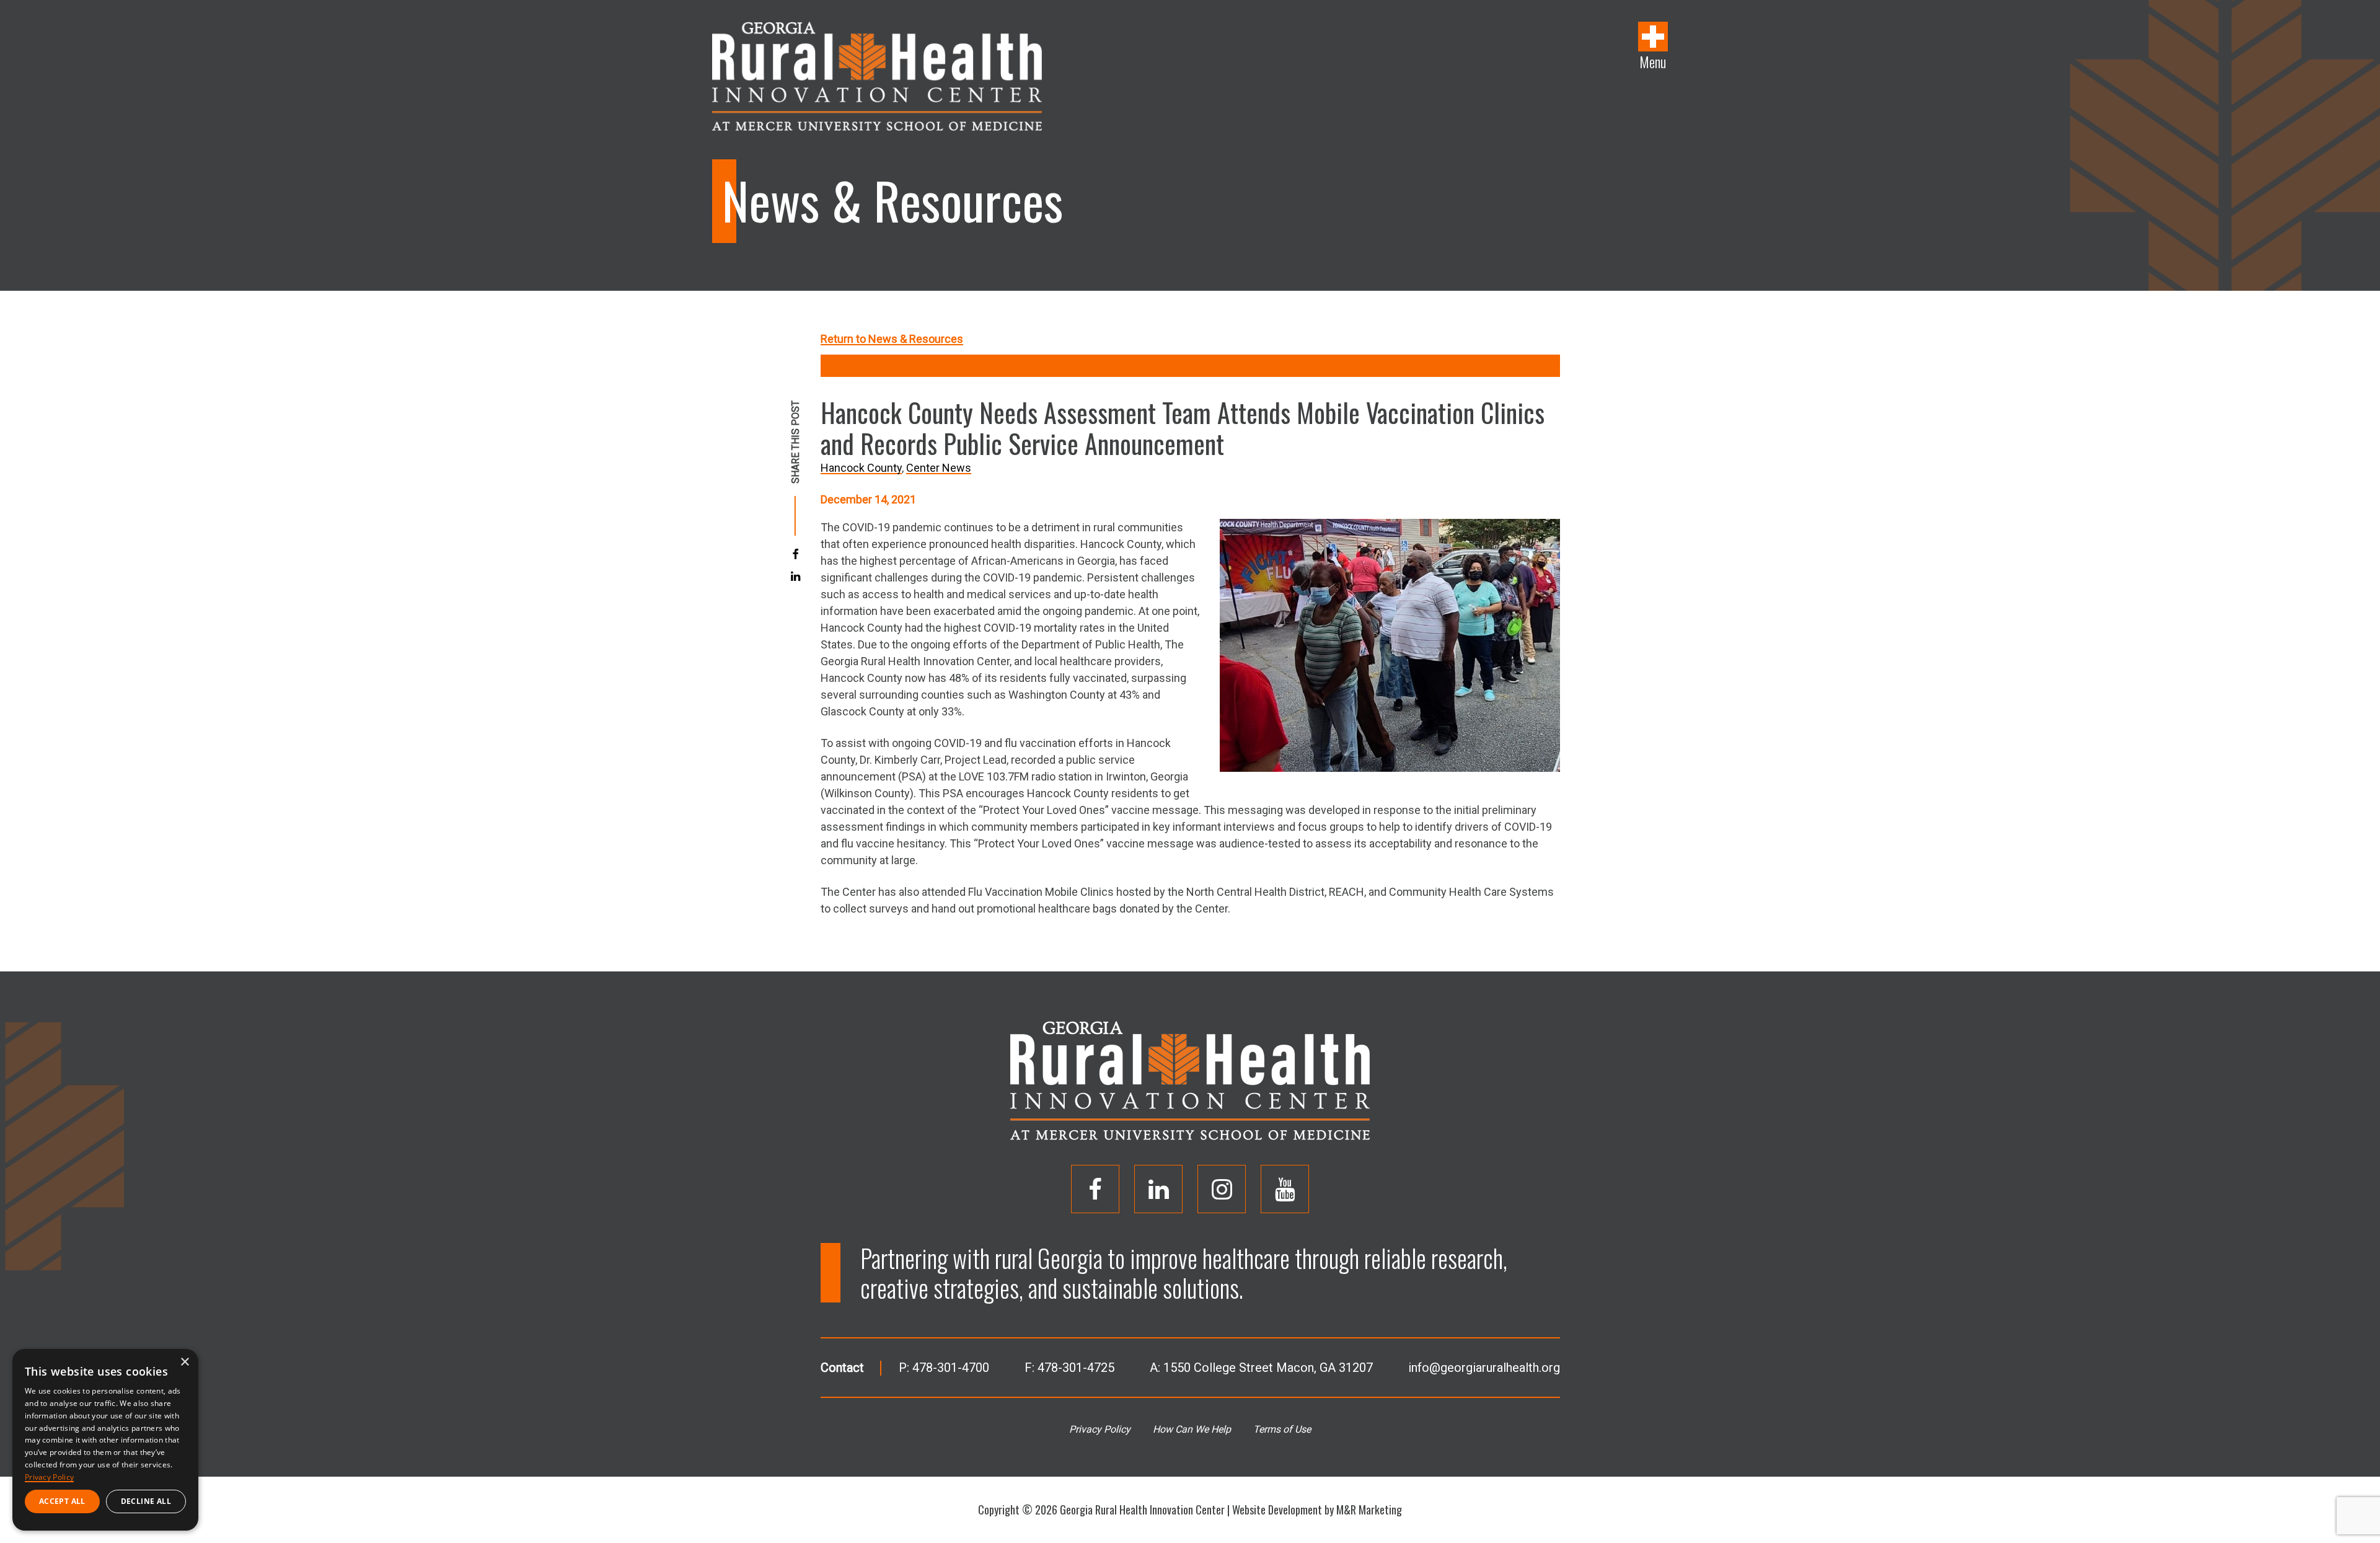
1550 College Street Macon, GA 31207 (1268, 1368)
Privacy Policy (1100, 1429)
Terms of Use (1282, 1429)
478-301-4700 (951, 1368)
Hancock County (861, 468)
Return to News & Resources (892, 339)
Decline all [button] (146, 1501)
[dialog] (105, 1440)
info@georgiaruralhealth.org (1484, 1368)
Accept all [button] (62, 1501)
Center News (939, 468)
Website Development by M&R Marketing (1317, 1510)
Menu (1653, 61)
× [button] (184, 1362)
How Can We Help (1192, 1429)
